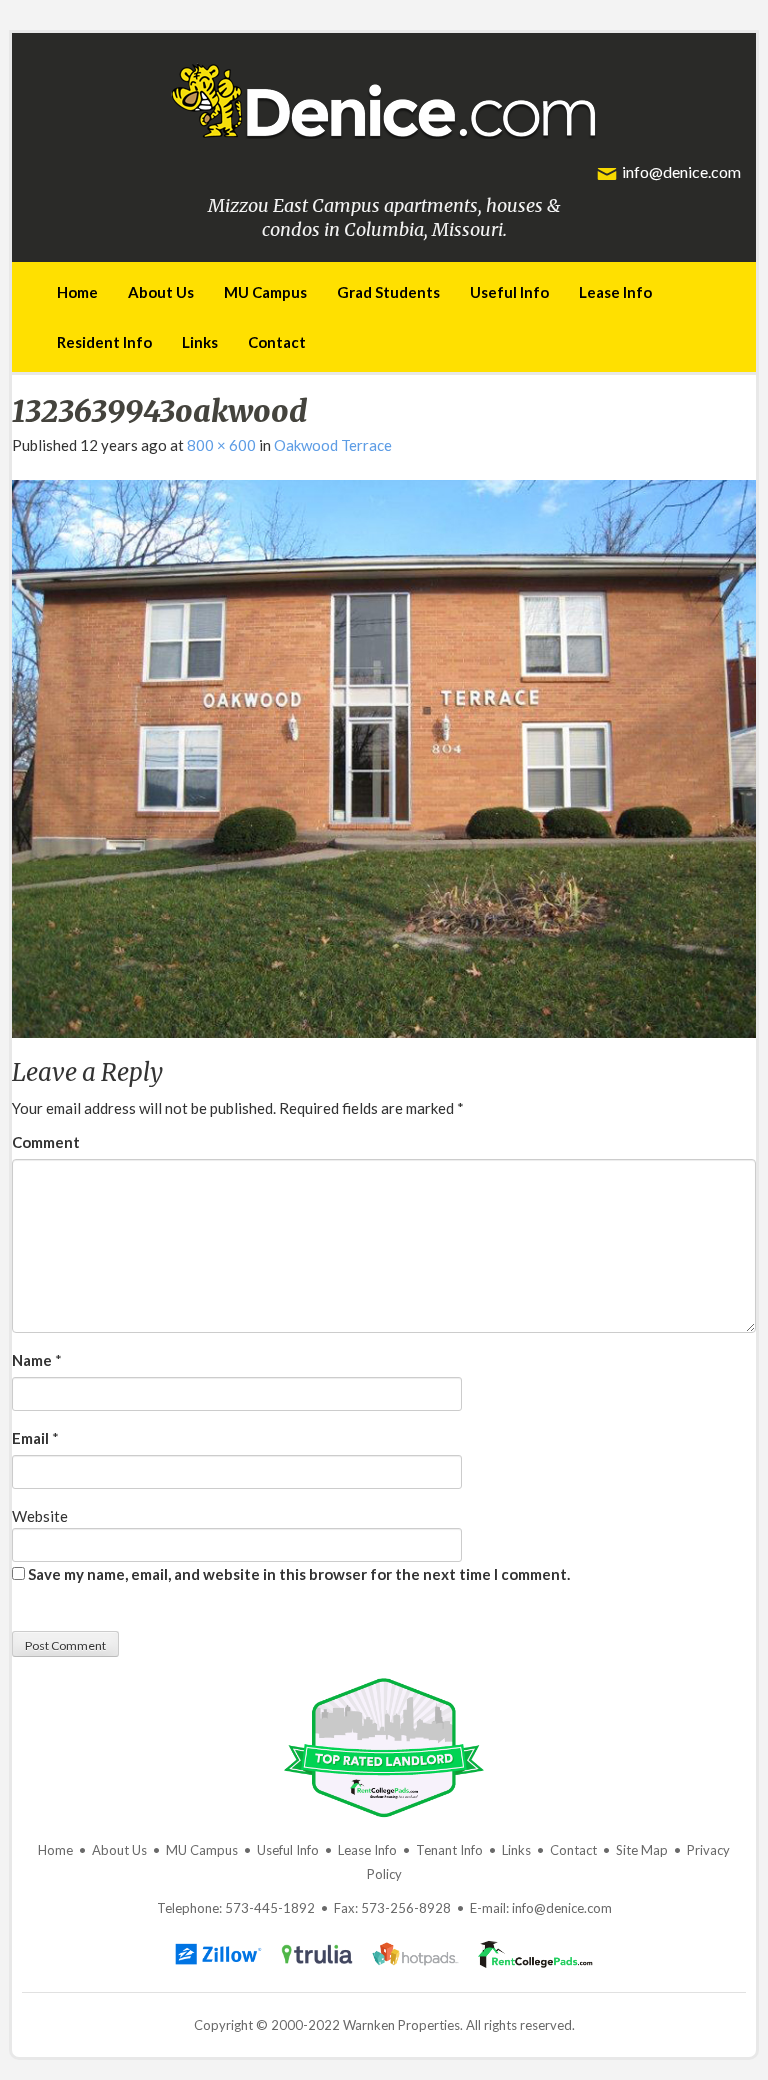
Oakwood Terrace (333, 445)
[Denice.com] (384, 97)
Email (30, 1438)
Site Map (642, 1850)
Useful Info (509, 292)
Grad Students (388, 292)
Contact (277, 342)
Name (32, 1360)
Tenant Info (449, 1850)
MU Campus (265, 292)
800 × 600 (221, 445)
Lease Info (615, 292)
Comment (46, 1142)
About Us (161, 292)
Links (200, 342)
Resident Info (104, 342)
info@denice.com (681, 171)
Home (77, 292)
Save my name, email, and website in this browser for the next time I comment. (299, 1574)
